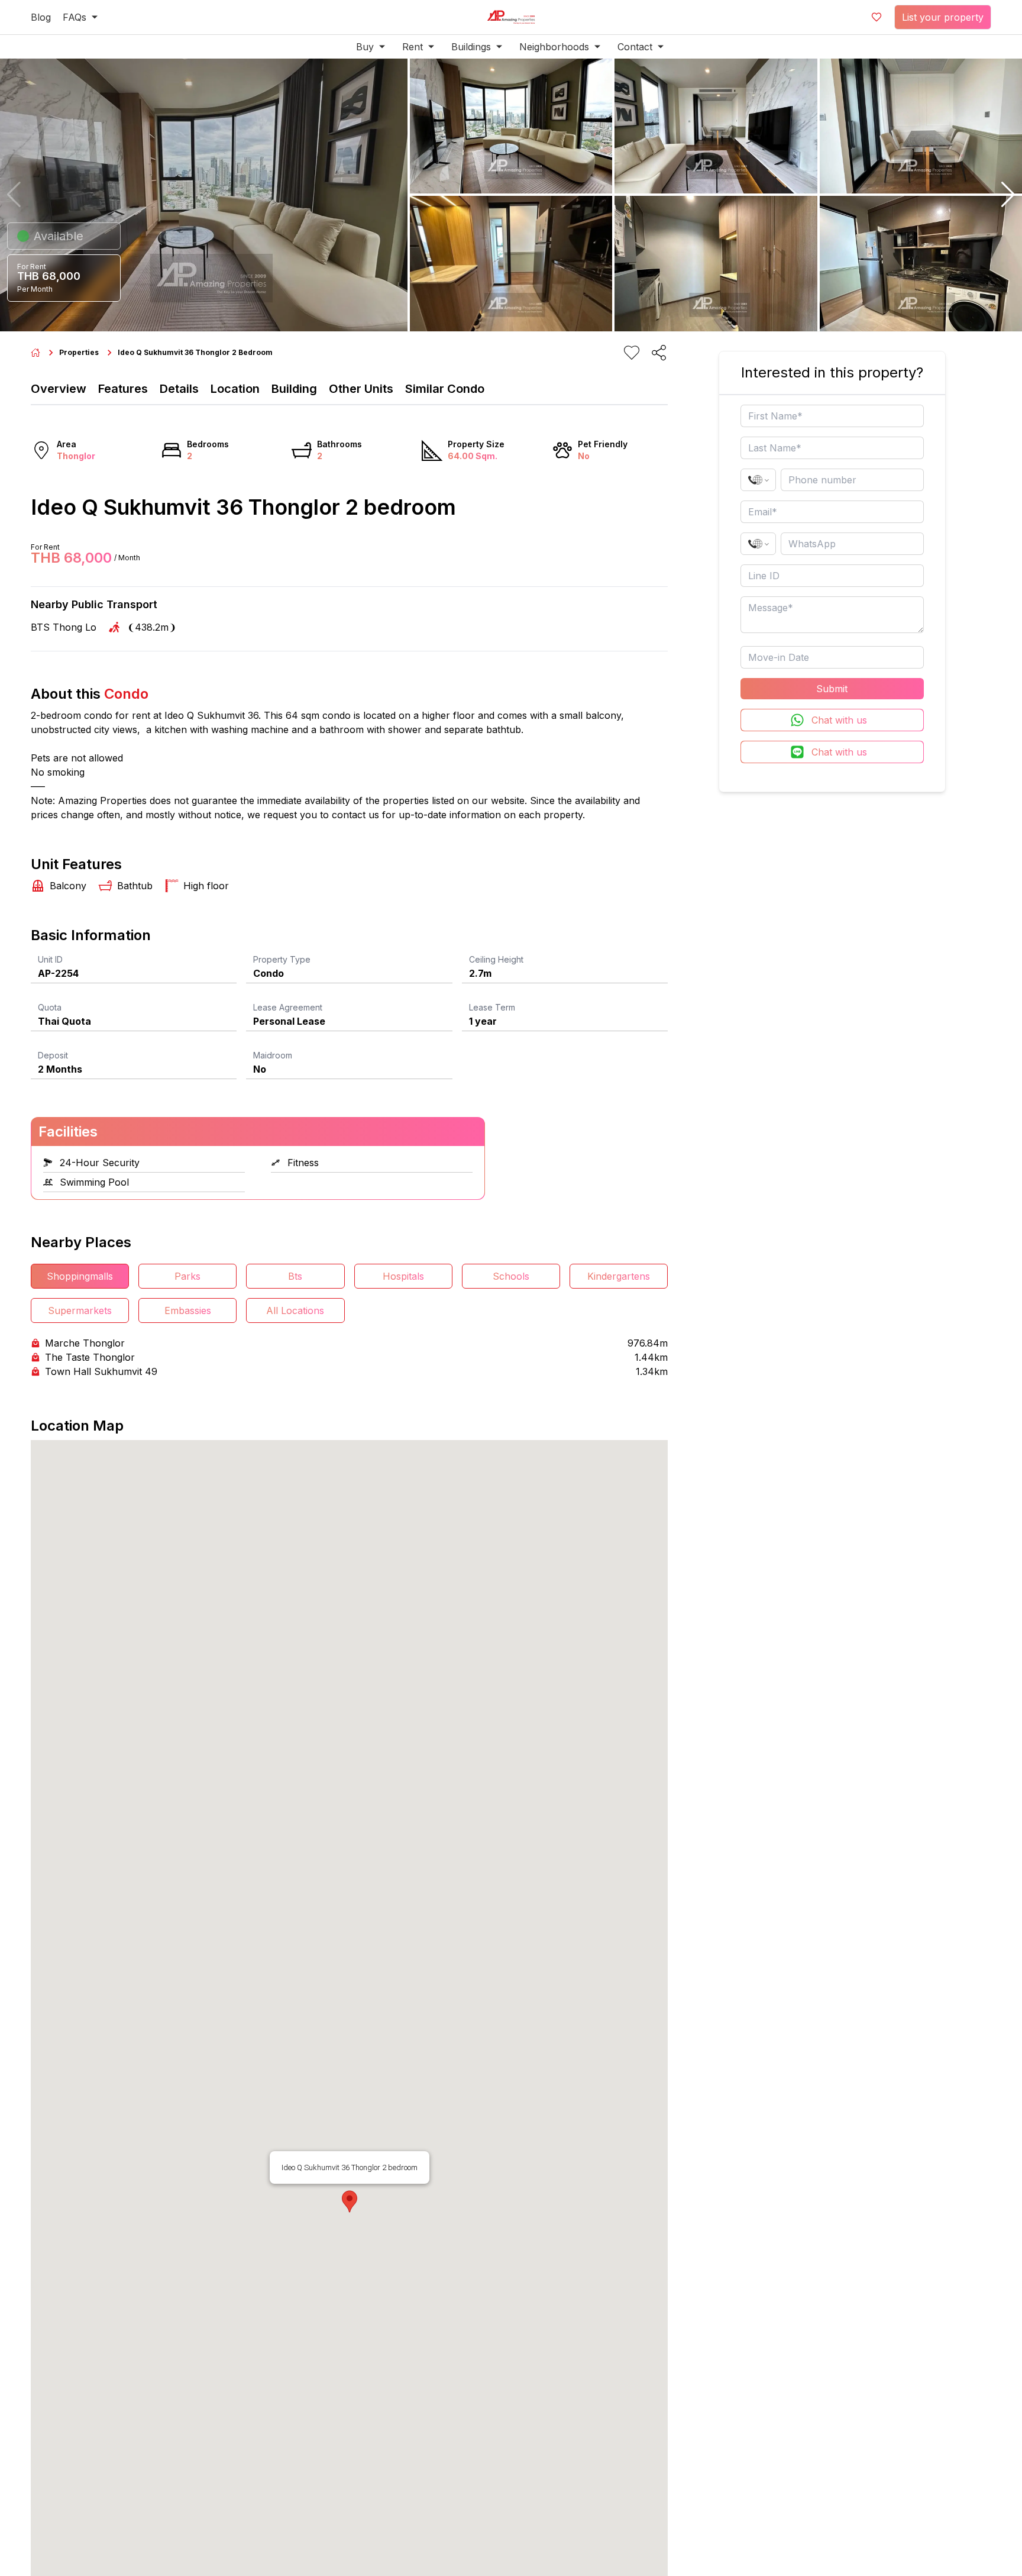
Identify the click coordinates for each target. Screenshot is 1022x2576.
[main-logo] (511, 17)
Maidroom (273, 1055)
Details (179, 389)
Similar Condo (445, 389)
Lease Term (492, 1007)
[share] (659, 353)
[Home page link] (35, 353)
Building (294, 389)
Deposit (53, 1055)
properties (79, 352)
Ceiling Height (496, 959)
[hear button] (632, 353)
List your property (943, 17)
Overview (59, 389)
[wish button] (877, 17)
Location (235, 389)
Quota (50, 1007)
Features (123, 389)
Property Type (282, 959)
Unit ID (50, 959)
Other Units (361, 389)
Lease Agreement (288, 1007)
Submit (832, 689)
